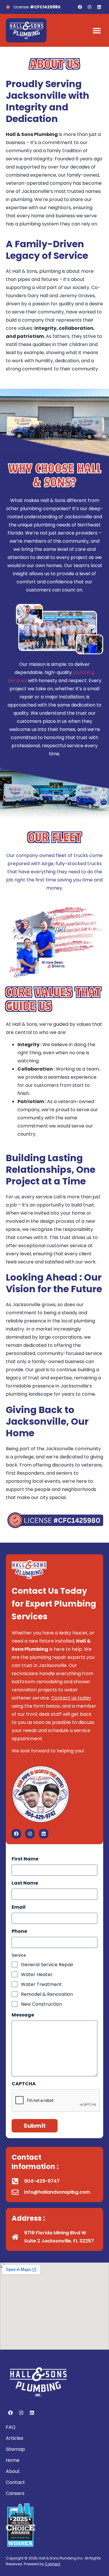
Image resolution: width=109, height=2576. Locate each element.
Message (23, 2015)
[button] (97, 30)
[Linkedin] (99, 7)
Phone (19, 1931)
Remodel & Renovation (47, 1994)
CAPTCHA (24, 2084)
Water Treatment (41, 1985)
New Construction (41, 2004)
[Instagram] (90, 7)
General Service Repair (47, 1965)
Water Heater (37, 1975)
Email (19, 1907)
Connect (52, 2564)
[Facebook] (80, 7)
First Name (25, 1859)
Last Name (25, 1883)
